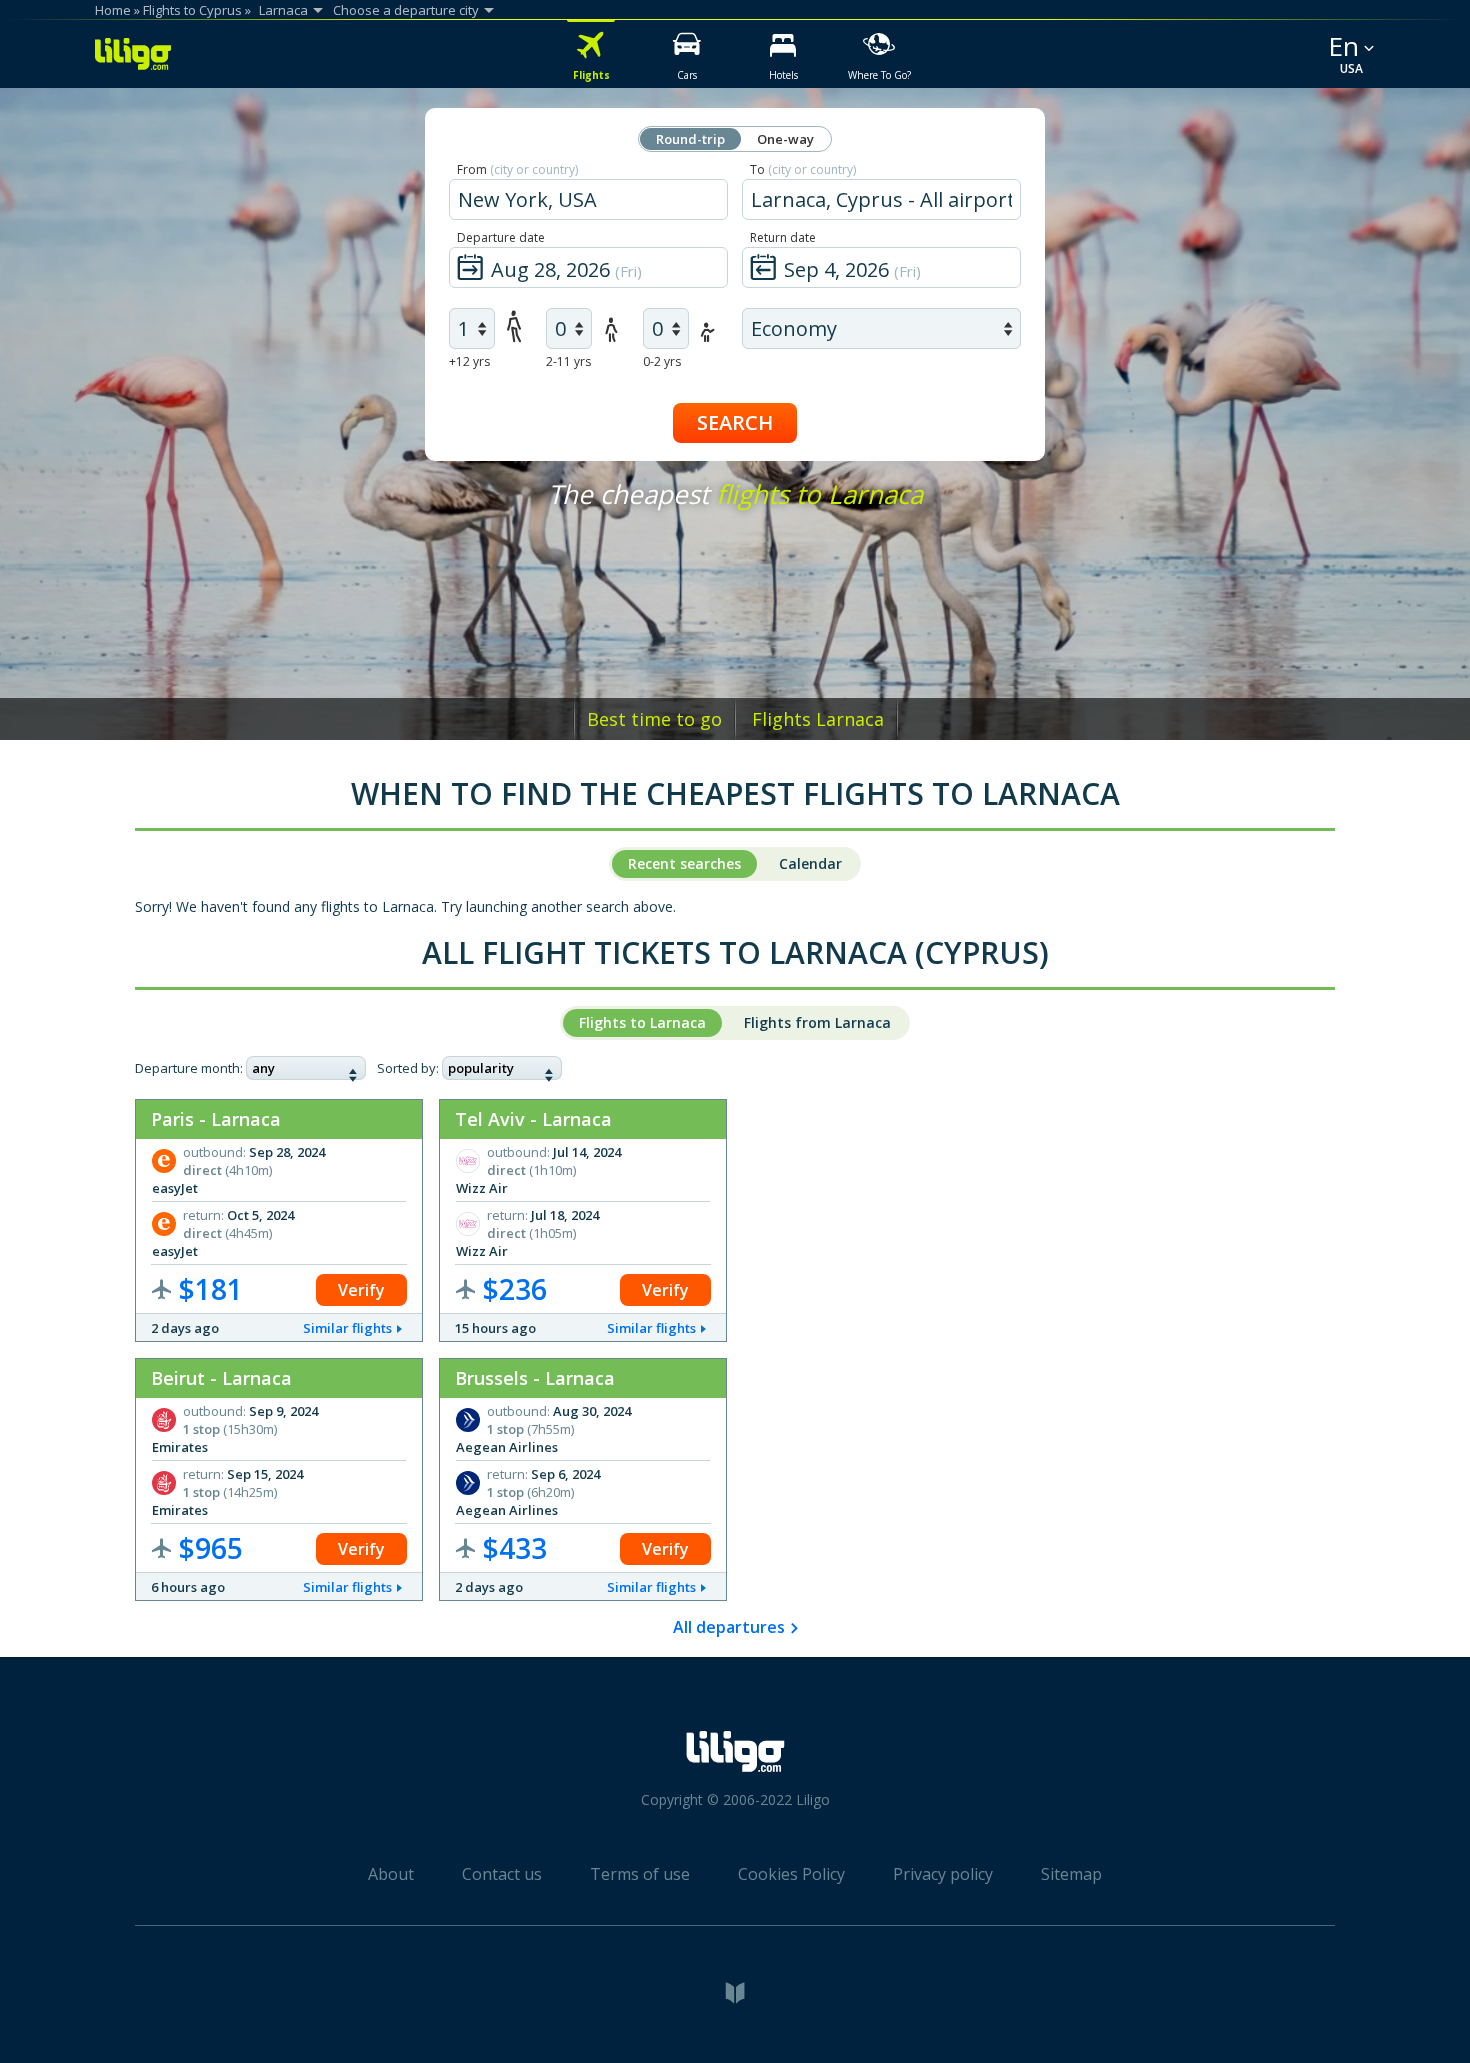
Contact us (502, 1874)
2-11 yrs (568, 361)
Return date (783, 237)
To (803, 169)
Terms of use (640, 1874)
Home (113, 10)
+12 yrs (469, 361)
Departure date (501, 237)
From (517, 169)
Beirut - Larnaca (221, 1378)
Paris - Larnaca (216, 1119)
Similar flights (347, 1328)
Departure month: (189, 1068)
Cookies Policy (791, 1874)
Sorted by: (408, 1068)
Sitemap (1071, 1874)
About (391, 1874)
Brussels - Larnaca (535, 1378)
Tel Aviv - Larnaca (533, 1119)
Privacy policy (943, 1874)
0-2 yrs (662, 361)
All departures (729, 1627)
